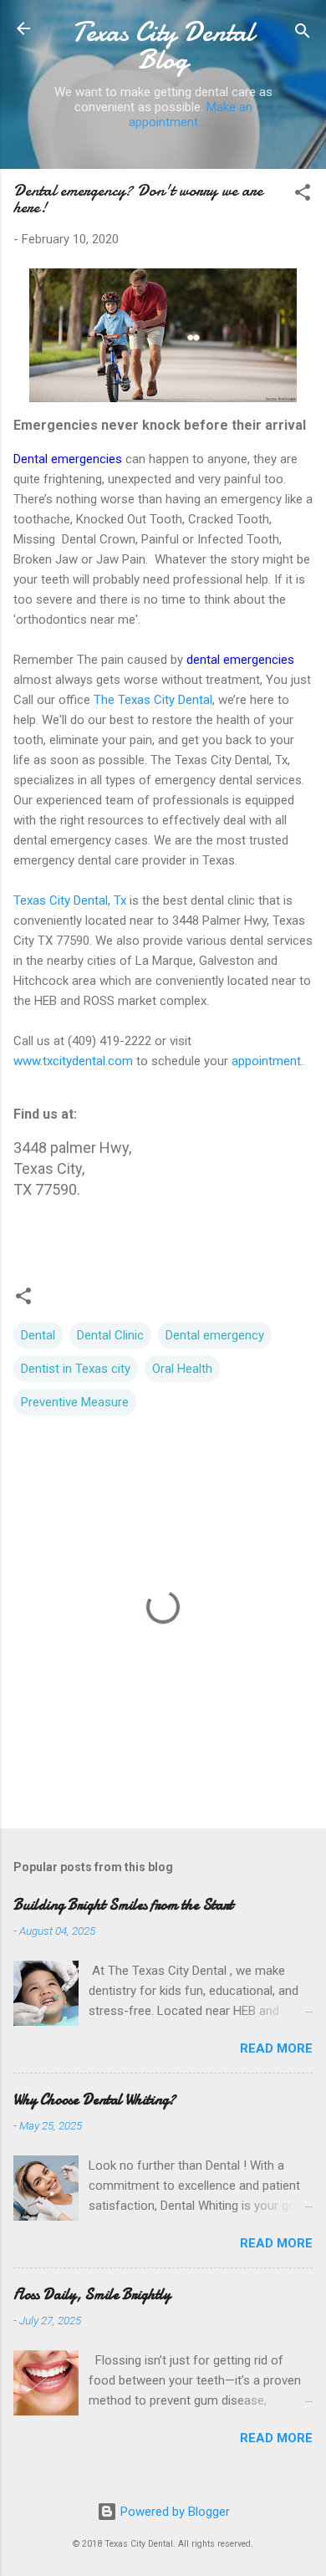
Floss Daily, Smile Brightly (92, 2295)
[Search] (303, 34)
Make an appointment (191, 115)
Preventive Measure (75, 1402)
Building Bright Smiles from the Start (123, 1905)
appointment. (267, 1061)
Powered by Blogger (173, 2512)
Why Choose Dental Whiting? (94, 2100)
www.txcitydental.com (75, 1061)
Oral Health (182, 1369)
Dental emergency (215, 1335)
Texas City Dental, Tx (70, 900)
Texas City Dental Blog (163, 46)
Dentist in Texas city (76, 1369)
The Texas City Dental (151, 700)
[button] (303, 195)
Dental (38, 1335)
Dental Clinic (110, 1335)
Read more (276, 2048)
